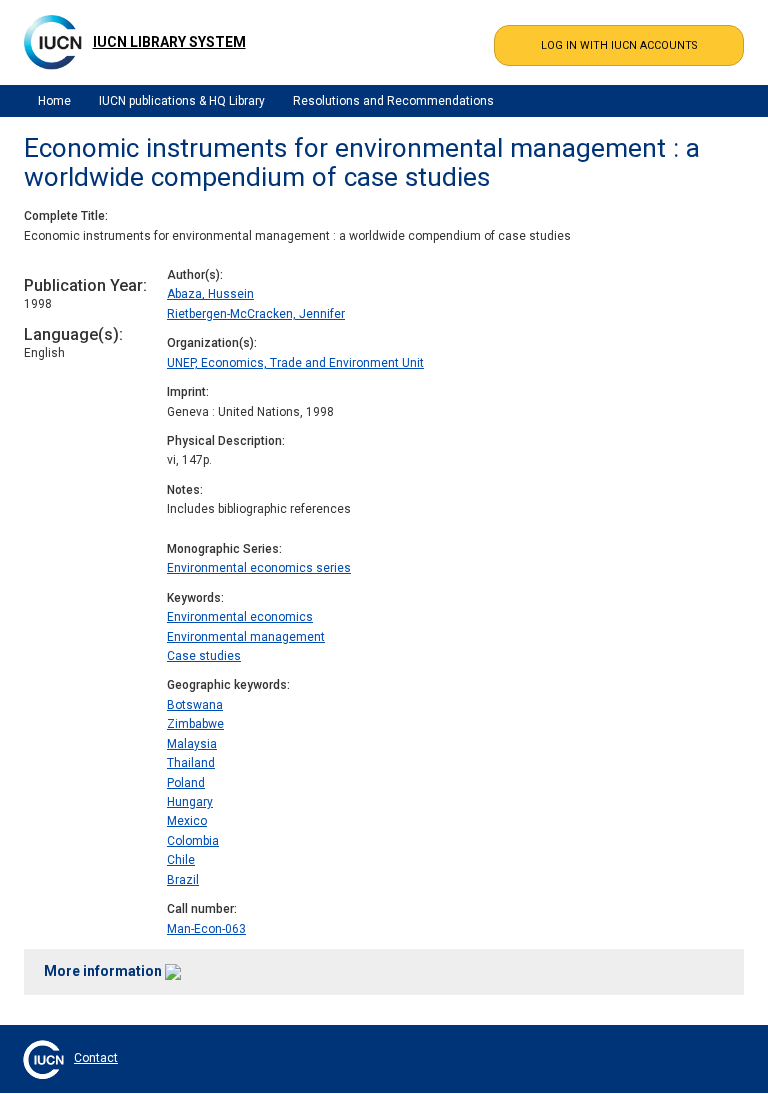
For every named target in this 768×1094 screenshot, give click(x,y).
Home (54, 101)
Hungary (190, 802)
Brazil (183, 880)
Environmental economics (240, 617)
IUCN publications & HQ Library (182, 101)
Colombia (193, 841)
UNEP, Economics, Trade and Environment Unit (295, 363)
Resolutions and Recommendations (393, 101)
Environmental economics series (259, 568)
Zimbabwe (195, 724)
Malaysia (192, 744)
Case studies (204, 656)
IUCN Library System (169, 42)
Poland (186, 783)
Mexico (187, 821)
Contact (96, 1058)
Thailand (191, 763)
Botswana (195, 705)
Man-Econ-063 (206, 929)
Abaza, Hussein (210, 294)
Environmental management (246, 637)
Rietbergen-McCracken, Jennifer (256, 314)
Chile (181, 860)
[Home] (53, 42)
